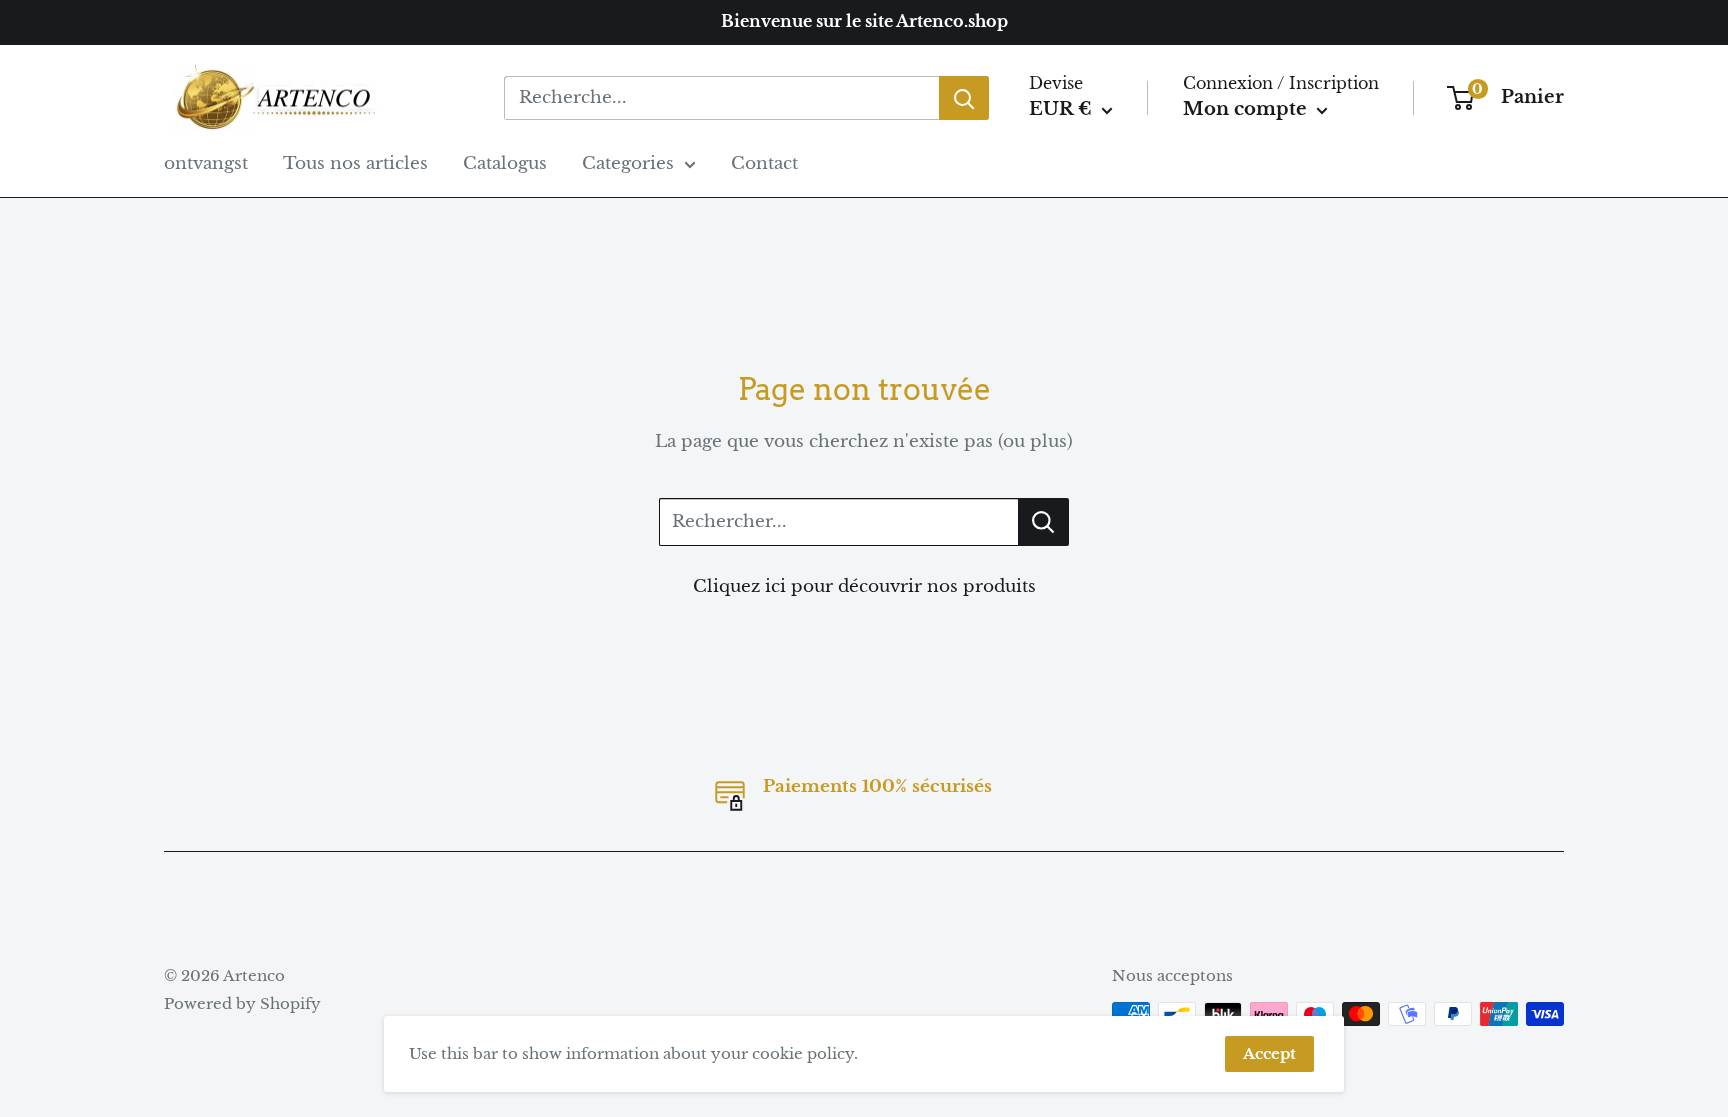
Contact (764, 163)
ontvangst (206, 163)
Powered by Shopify (242, 1003)
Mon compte (1247, 109)
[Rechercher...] (1043, 522)
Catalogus (505, 163)
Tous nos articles (355, 163)
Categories (628, 163)
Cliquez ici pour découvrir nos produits (864, 586)
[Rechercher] (964, 98)
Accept (1269, 1053)
